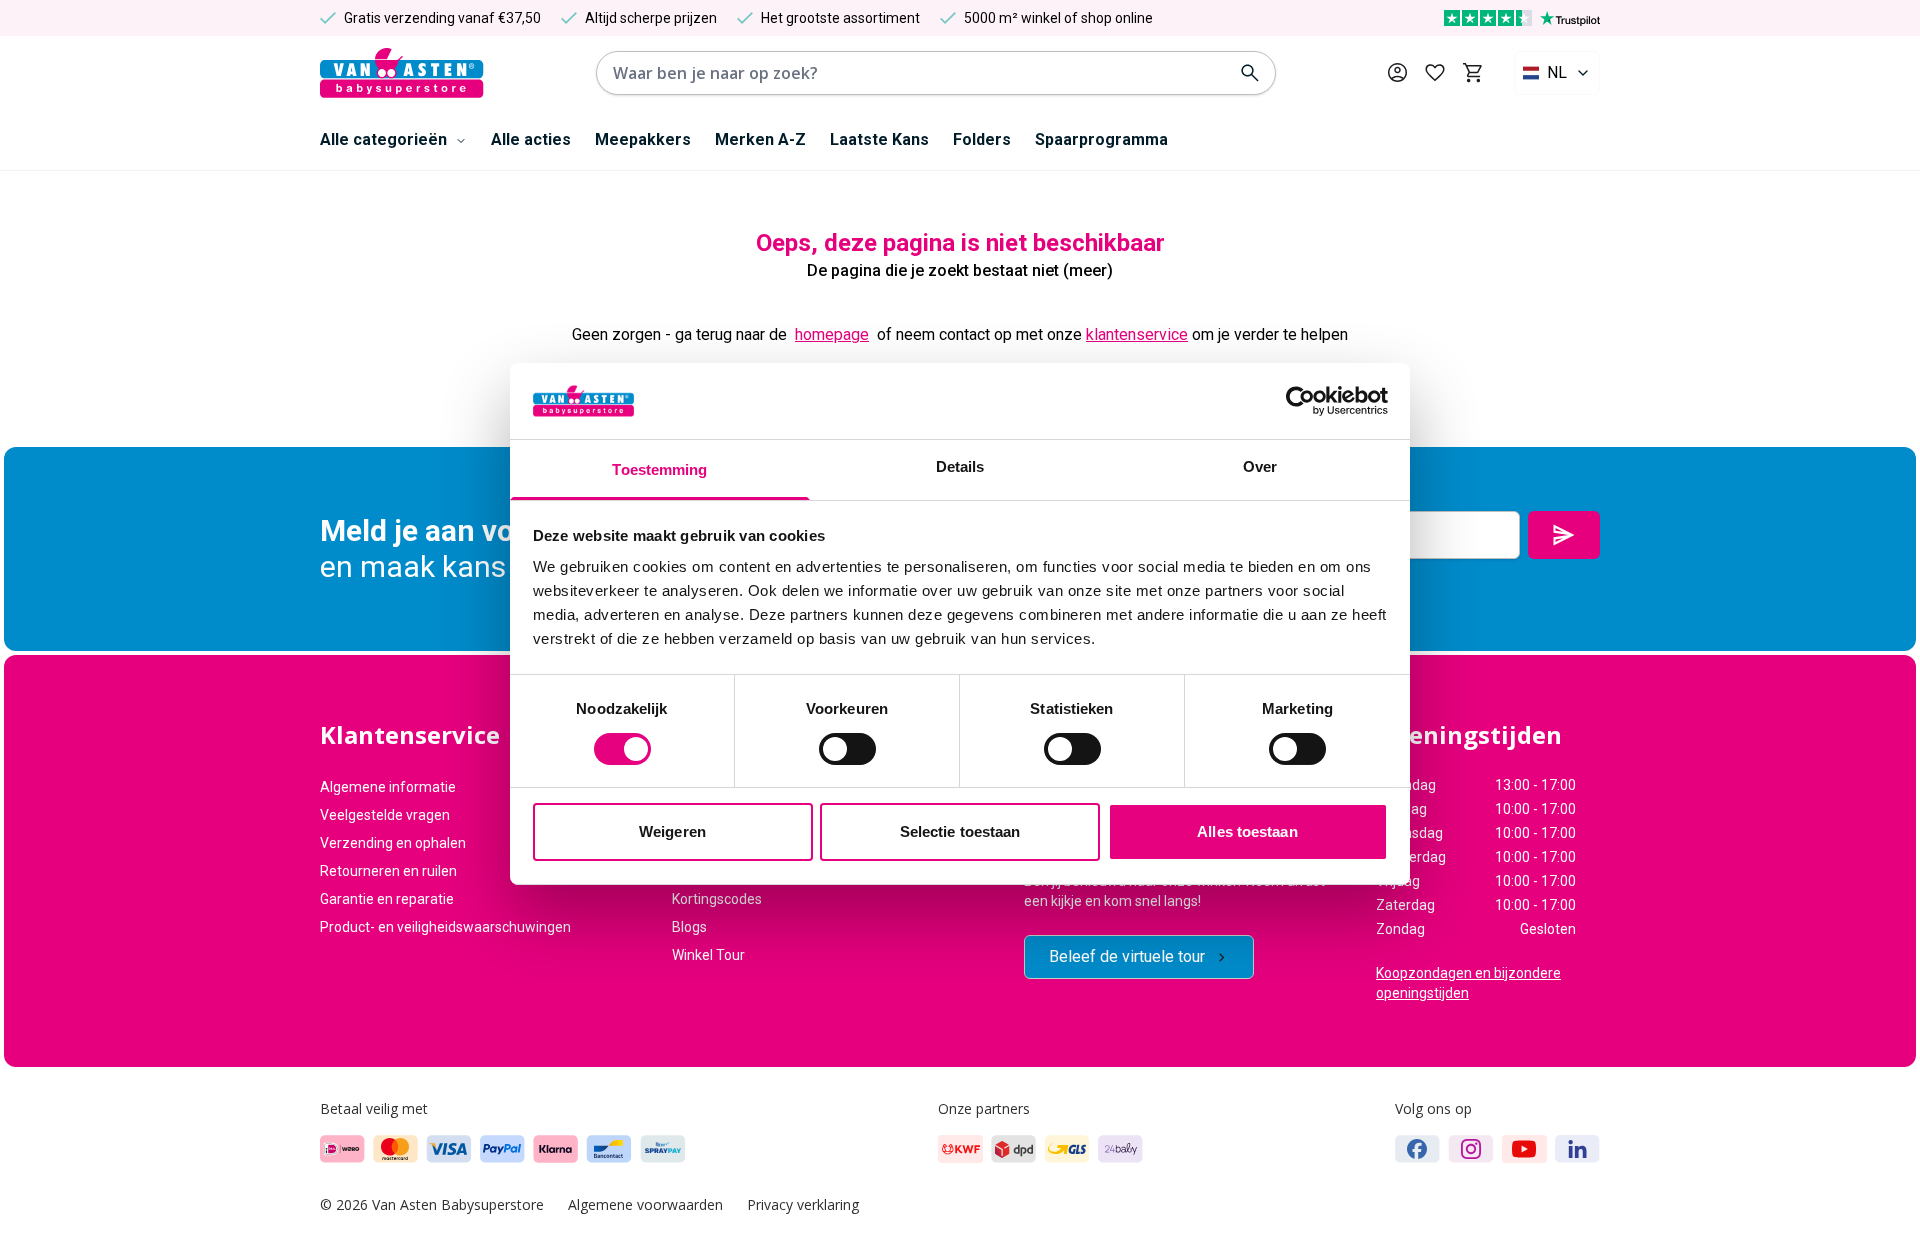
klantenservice (1137, 334)
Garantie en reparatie (387, 899)
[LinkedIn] (1577, 1149)
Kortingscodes (717, 899)
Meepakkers (643, 139)
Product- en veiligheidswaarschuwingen (445, 927)
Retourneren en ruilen (388, 871)
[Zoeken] (1250, 73)
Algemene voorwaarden (645, 1204)
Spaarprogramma (1101, 139)
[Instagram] (1471, 1149)
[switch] (847, 749)
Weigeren (672, 831)
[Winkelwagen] (1472, 73)
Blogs (689, 927)
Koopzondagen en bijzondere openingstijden (1468, 983)
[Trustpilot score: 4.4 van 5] (1522, 18)
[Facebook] (1417, 1149)
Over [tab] (1260, 466)
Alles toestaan (1247, 831)
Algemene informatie (388, 787)
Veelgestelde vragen (385, 815)
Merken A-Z (760, 139)
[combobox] (1557, 73)
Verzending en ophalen (393, 843)
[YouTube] (1524, 1149)
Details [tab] (960, 466)
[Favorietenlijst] (1435, 73)
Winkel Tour (708, 955)
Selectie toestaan (960, 831)
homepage (832, 334)
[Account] (1397, 72)
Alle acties (531, 139)
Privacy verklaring (803, 1204)
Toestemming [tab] (659, 469)
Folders (982, 139)
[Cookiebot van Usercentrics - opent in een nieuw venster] (1300, 401)
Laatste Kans (879, 139)
